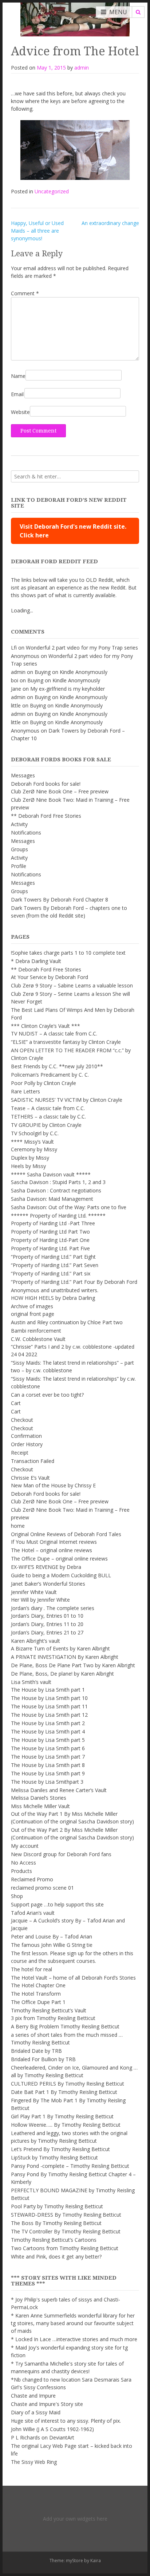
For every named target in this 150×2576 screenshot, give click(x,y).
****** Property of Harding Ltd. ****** (58, 1216)
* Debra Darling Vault (36, 961)
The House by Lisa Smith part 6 (48, 1748)
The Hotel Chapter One (38, 1985)
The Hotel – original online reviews (52, 1550)
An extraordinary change (110, 223)
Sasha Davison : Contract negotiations (56, 1190)
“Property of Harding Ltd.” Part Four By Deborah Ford (74, 1282)
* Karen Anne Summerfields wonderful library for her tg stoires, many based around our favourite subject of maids (73, 2323)
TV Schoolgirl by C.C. (35, 1133)
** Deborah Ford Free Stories (46, 816)
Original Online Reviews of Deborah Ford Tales (66, 1534)
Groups (19, 849)
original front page (33, 1314)
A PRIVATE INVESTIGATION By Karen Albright (65, 1657)
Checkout (22, 1420)
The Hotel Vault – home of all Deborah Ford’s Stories (73, 1978)
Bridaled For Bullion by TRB (43, 2059)
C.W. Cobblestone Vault (38, 1339)
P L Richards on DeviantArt (43, 2437)
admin (82, 68)
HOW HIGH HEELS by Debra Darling (53, 1298)
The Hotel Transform (36, 1994)
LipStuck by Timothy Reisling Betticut (54, 2157)
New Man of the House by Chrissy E (53, 1485)
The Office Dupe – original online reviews (59, 1559)
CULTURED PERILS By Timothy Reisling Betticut (68, 2084)
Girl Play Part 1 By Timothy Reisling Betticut (62, 2116)
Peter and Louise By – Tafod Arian (52, 1936)
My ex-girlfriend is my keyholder (68, 689)
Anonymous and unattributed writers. (55, 1290)
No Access (23, 1863)
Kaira (96, 2561)
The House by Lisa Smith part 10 (49, 1698)
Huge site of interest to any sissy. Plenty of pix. (66, 2421)
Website (20, 412)
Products (21, 1871)
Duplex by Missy (30, 1158)
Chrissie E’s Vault (30, 1478)
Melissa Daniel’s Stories (39, 1798)
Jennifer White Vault (34, 1592)
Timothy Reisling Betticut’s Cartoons (54, 2240)
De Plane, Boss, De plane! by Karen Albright (62, 1674)
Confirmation (26, 1436)
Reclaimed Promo (32, 1879)
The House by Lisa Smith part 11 (49, 1706)
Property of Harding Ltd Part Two (50, 1232)
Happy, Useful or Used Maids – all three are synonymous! (37, 231)
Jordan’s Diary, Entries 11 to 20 (47, 1624)
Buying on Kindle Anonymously (71, 672)
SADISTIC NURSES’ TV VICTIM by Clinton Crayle (67, 1100)
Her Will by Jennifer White (40, 1600)
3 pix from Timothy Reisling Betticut (53, 2018)
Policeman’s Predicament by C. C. (50, 1075)
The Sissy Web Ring (34, 2462)
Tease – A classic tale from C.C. (48, 1108)
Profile (19, 866)
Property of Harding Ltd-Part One (50, 1240)
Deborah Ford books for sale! (46, 784)
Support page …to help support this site (57, 1904)
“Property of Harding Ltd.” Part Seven (55, 1265)
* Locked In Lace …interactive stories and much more (74, 2339)
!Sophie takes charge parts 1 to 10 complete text (68, 953)
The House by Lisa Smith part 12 (49, 1715)
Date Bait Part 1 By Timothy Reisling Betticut (64, 2092)
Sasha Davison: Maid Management (52, 1199)
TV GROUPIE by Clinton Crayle (46, 1125)
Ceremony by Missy (34, 1149)
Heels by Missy (28, 1166)
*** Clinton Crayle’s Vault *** (46, 1026)
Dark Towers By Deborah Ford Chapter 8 (60, 900)
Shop (17, 1896)
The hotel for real (31, 1969)
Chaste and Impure (33, 2396)
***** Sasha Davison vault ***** (51, 1174)
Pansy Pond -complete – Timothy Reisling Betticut (70, 2166)
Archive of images (32, 1306)
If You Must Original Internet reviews (54, 1542)
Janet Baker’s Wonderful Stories (48, 1584)
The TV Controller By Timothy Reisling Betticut (66, 2231)
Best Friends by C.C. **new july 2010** (57, 1066)
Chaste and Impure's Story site (47, 2404)
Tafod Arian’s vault (33, 1913)
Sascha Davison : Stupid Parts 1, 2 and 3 (58, 1182)
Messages (23, 775)
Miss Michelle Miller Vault (40, 1806)
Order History (27, 1444)
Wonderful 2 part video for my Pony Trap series (82, 648)
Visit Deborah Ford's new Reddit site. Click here (73, 531)
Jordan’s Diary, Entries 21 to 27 (47, 1632)
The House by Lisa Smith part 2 (48, 1723)
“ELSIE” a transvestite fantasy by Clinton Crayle (66, 1042)
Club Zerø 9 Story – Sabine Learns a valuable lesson (72, 985)
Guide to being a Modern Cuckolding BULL (61, 1575)
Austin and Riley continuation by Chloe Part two (67, 1322)
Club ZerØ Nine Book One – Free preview (60, 791)
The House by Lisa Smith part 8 (48, 1765)
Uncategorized (52, 191)
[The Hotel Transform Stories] (75, 18)
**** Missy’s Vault (32, 1142)
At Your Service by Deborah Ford (50, 977)
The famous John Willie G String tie (52, 1945)
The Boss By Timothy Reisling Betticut (56, 2223)
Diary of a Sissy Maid (36, 2412)
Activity (19, 824)
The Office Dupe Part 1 (38, 2002)
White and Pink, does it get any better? (56, 2257)
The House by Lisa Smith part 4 (48, 1731)
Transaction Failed (33, 1461)
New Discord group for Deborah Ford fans (61, 1854)
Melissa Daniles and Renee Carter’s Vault (59, 1790)
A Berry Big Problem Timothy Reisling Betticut (65, 2026)
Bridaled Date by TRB (36, 2051)
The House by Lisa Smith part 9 (48, 1773)
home (18, 1526)
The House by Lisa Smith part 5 (48, 1740)
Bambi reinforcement (36, 1331)
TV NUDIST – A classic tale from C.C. (54, 1033)
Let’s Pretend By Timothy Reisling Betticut (60, 2149)
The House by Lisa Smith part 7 (48, 1757)
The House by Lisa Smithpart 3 (47, 1782)
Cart (16, 1403)
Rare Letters (25, 1091)
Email (17, 394)
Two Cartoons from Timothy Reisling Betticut (65, 2248)
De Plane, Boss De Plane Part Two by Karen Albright (73, 1665)
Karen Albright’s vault (35, 1641)
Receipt (20, 1453)
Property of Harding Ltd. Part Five (50, 1248)
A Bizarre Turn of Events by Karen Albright (60, 1648)
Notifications (26, 833)
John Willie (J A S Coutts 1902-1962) (52, 2429)
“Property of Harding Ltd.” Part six (51, 1273)
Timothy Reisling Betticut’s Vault (49, 2010)
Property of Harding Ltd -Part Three (53, 1223)
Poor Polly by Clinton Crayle (44, 1083)
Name (18, 376)
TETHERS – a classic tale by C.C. (48, 1117)
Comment (25, 293)
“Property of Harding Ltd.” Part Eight (53, 1257)
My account (25, 1846)
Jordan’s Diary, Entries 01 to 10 (47, 1616)
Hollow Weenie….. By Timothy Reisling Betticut (66, 2125)
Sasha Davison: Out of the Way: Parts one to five (69, 1207)
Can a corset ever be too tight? (47, 1395)
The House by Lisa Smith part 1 (48, 1690)
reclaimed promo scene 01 (42, 1888)
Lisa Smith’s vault (31, 1682)
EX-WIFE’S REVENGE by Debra (46, 1567)
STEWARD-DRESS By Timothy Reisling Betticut (66, 2215)
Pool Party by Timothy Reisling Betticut (57, 2206)
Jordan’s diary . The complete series (53, 1608)
